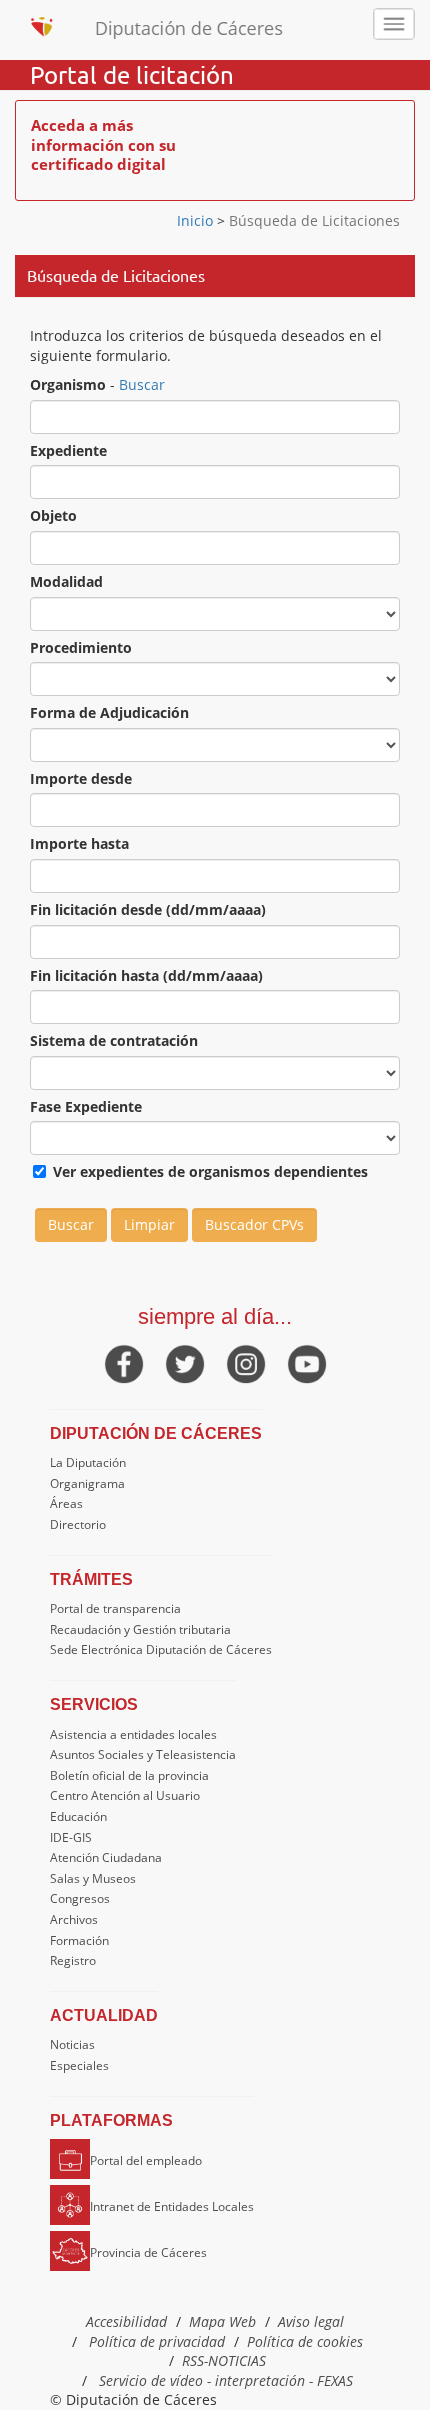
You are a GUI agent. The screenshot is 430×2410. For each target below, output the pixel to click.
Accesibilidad (126, 2321)
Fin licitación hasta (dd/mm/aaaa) (146, 975)
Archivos (74, 1919)
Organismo (68, 384)
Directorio (78, 1524)
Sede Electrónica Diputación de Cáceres (161, 1649)
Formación (79, 1940)
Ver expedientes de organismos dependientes (210, 1171)
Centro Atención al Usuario (125, 1795)
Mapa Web (222, 2321)
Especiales (79, 2065)
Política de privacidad (157, 2341)
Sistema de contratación (114, 1040)
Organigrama (87, 1483)
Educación (78, 1816)
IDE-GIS (71, 1837)
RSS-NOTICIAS (224, 2360)
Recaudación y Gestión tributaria (140, 1629)
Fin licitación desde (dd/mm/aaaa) (148, 909)
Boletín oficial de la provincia (129, 1775)
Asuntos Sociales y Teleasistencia (143, 1754)
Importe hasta (79, 843)
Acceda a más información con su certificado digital (103, 144)
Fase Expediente (86, 1106)
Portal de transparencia (115, 1608)
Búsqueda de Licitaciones (312, 220)
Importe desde (81, 778)
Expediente (68, 450)
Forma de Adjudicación (109, 712)
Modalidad (66, 581)
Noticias (72, 2044)
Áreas (66, 1503)
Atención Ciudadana (106, 1857)
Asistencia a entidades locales (133, 1734)
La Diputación (88, 1462)
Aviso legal (311, 2321)
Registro (73, 1960)
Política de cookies (305, 2341)
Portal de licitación (132, 75)
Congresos (80, 1898)
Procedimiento (81, 647)
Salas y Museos (93, 1878)
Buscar (142, 384)
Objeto (53, 515)
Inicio (197, 220)
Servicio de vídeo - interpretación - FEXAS (226, 2380)
